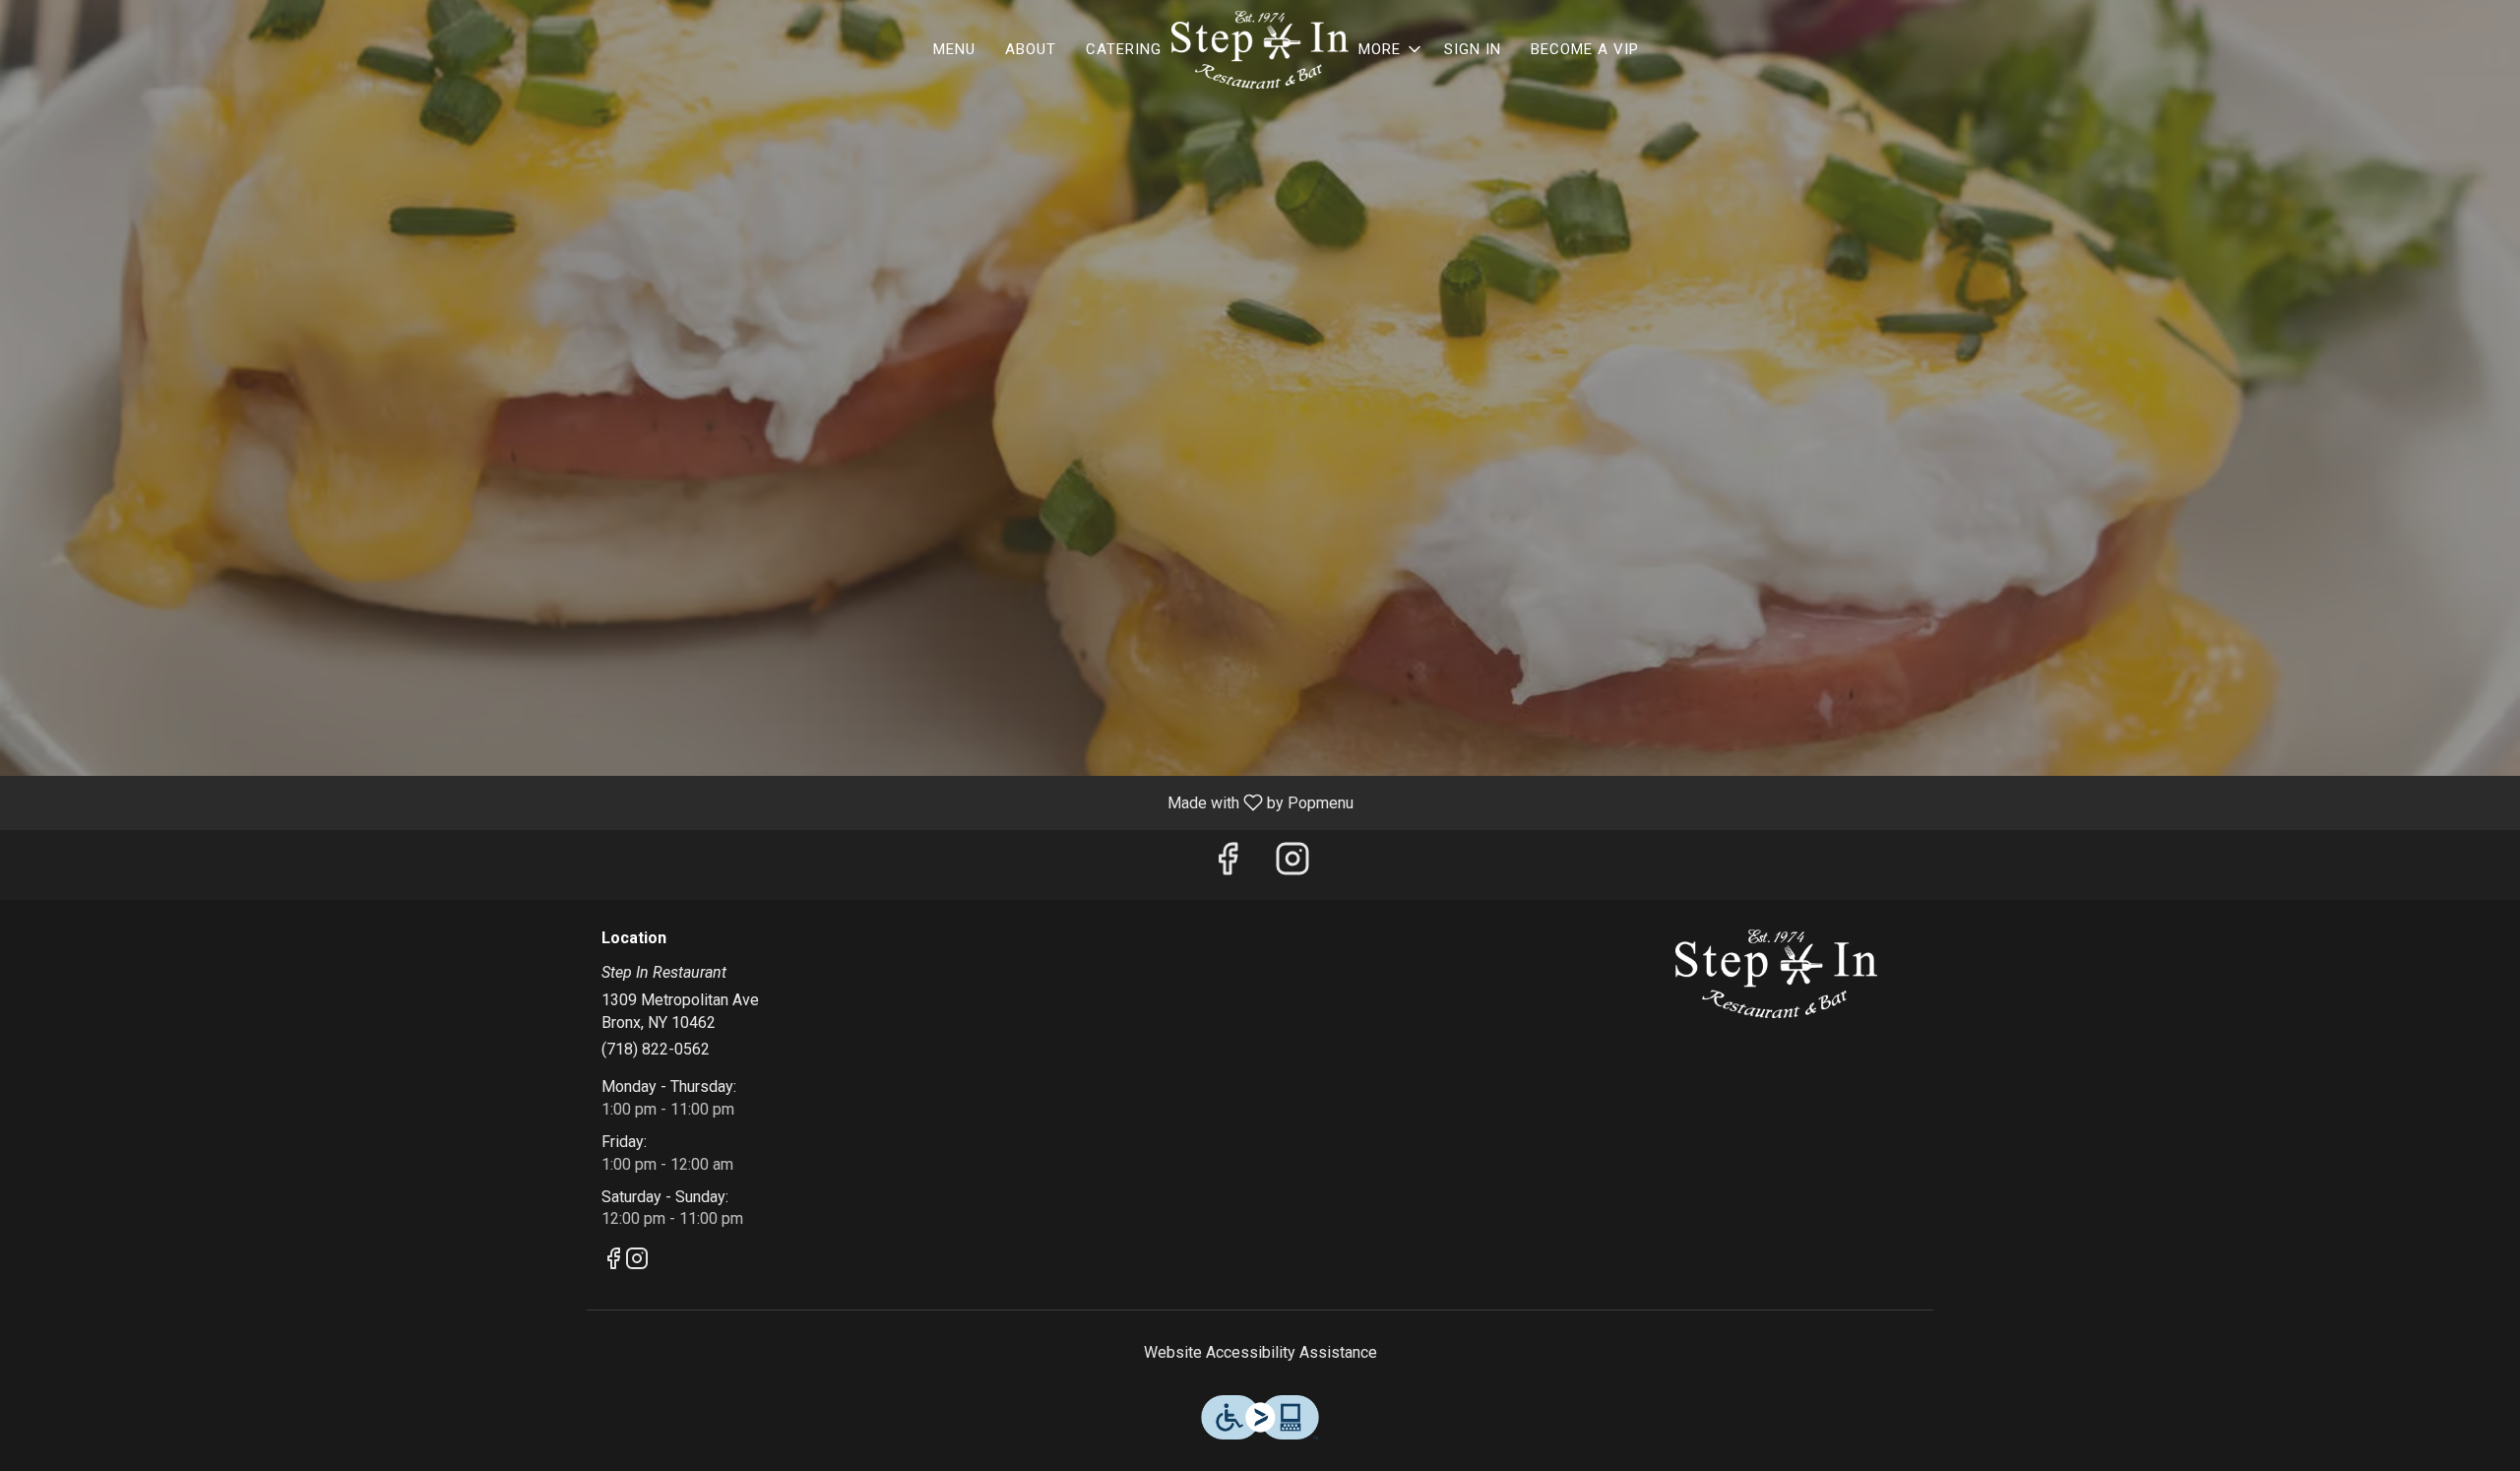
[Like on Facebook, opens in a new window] (1228, 865)
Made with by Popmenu (684, 802)
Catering (1124, 49)
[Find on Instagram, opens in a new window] (1292, 865)
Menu (954, 49)
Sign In (1473, 49)
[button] (1391, 49)
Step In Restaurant (1777, 974)
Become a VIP (1585, 49)
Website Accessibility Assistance (1260, 1352)
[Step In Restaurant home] (1260, 49)
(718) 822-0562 (656, 1049)
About (1031, 49)
